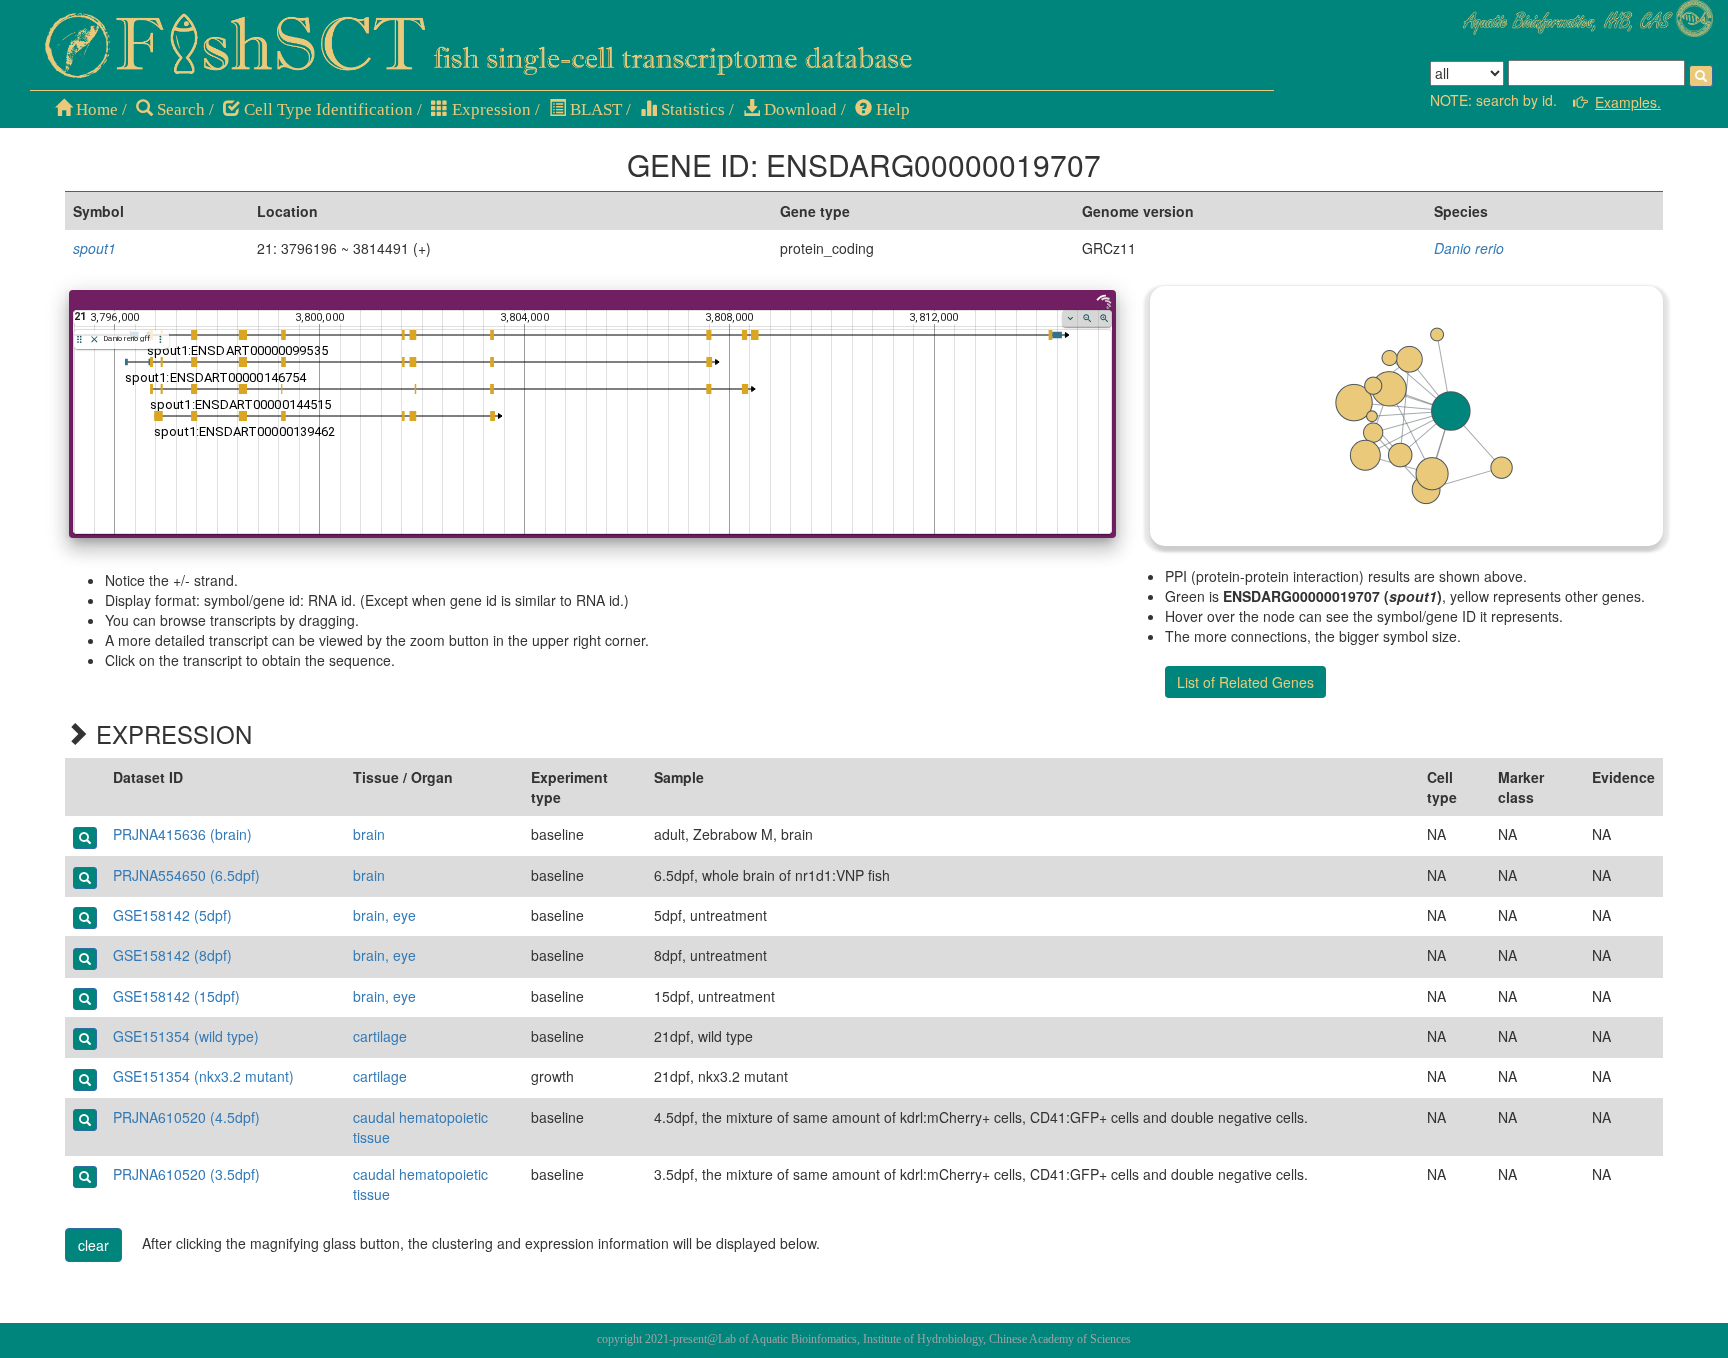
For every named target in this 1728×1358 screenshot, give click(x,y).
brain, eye (384, 915)
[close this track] (94, 339)
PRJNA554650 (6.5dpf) (186, 875)
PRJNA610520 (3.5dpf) (186, 1174)
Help (891, 109)
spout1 (94, 248)
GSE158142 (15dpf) (176, 996)
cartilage (380, 1036)
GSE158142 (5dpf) (172, 915)
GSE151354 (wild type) (186, 1036)
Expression (489, 109)
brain (369, 834)
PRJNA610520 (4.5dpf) (186, 1117)
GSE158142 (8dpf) (172, 955)
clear (93, 1245)
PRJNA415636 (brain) (182, 834)
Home (95, 109)
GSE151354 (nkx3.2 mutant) (203, 1076)
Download (798, 109)
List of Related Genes (1245, 682)
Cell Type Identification (326, 109)
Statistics (691, 109)
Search (179, 109)
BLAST (594, 109)
